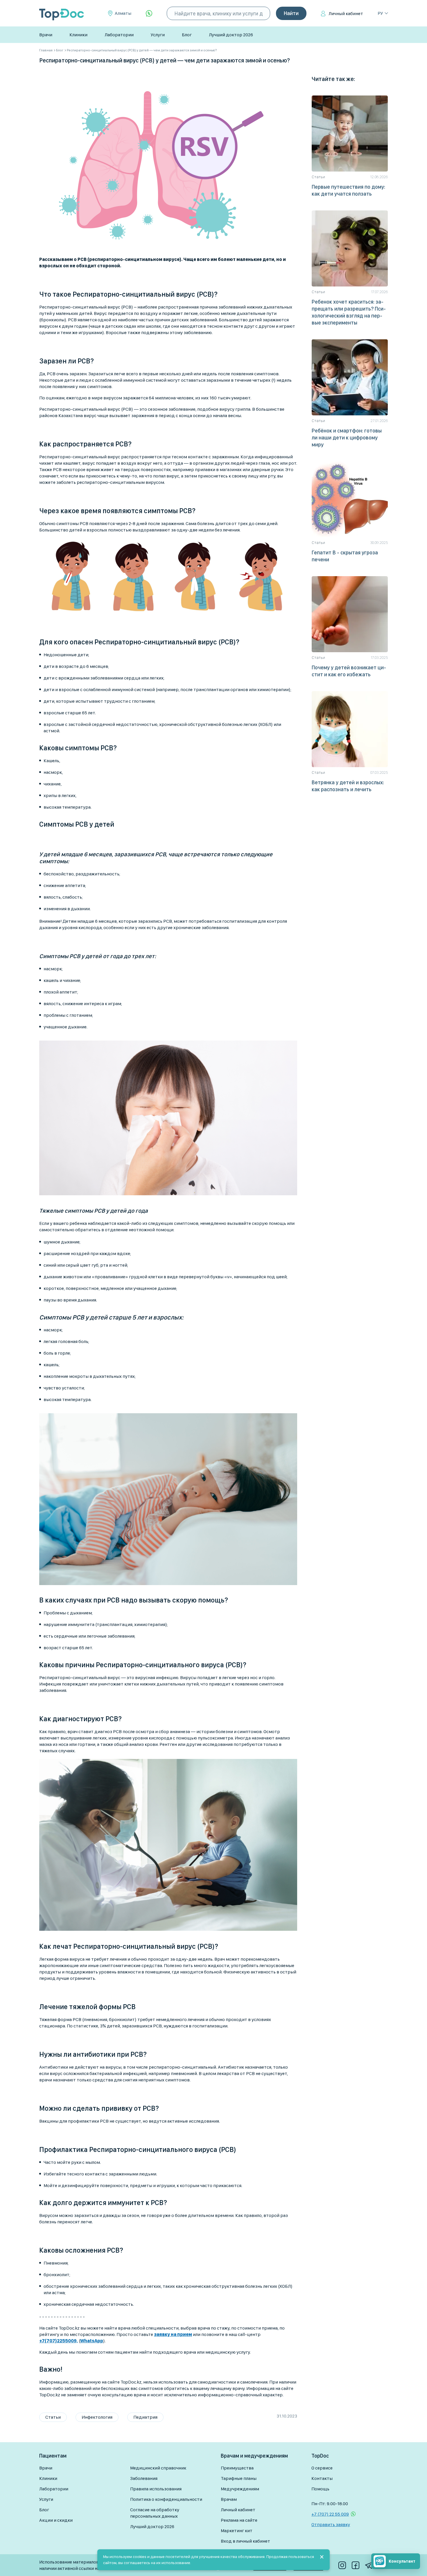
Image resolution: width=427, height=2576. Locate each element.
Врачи (46, 35)
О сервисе (322, 2468)
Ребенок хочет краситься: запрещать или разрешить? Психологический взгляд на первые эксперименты (349, 312)
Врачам (229, 2499)
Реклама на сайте (239, 2520)
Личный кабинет (346, 13)
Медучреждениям (240, 2489)
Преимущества (237, 2468)
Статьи (53, 2417)
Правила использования (156, 2489)
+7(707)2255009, (59, 2341)
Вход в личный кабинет (245, 2541)
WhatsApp (92, 2341)
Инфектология (97, 2417)
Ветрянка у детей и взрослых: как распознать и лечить (348, 786)
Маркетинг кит (237, 2531)
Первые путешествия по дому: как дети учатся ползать (348, 190)
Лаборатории (119, 35)
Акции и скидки (56, 2520)
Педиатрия (145, 2417)
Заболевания (144, 2478)
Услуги (158, 35)
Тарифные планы (239, 2478)
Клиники (78, 35)
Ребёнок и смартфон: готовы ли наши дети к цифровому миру (347, 438)
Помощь (320, 2489)
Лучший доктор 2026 (231, 35)
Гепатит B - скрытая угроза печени (345, 556)
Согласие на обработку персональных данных (155, 2513)
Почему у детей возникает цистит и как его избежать (349, 671)
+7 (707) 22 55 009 (330, 2514)
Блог (187, 35)
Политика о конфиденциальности (166, 2499)
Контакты (322, 2478)
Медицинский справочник (158, 2468)
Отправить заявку (331, 2524)
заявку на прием (173, 2334)
